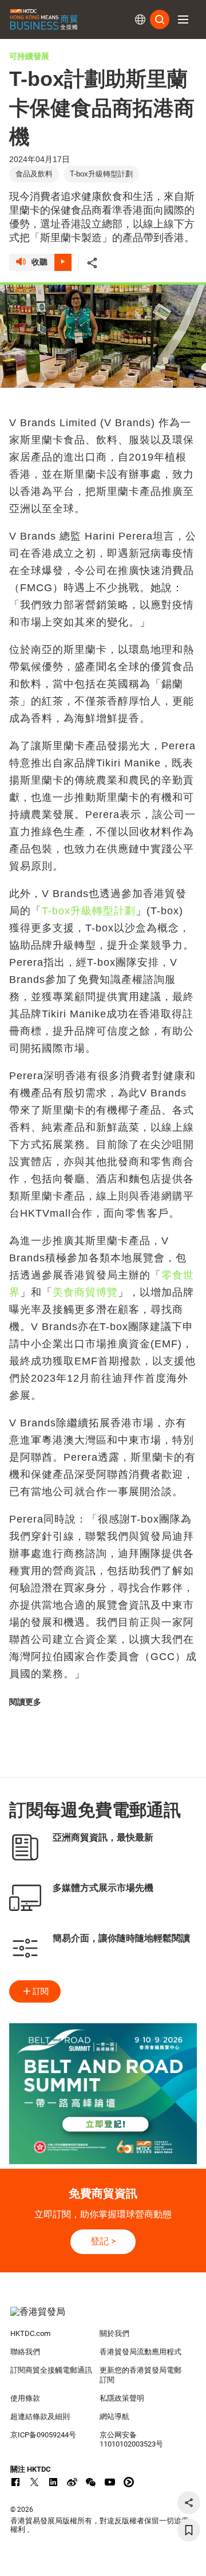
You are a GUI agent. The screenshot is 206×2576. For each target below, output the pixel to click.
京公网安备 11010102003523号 (131, 2440)
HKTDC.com (30, 2333)
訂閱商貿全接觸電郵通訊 (51, 2370)
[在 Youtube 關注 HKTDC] (110, 2482)
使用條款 (25, 2398)
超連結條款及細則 (40, 2416)
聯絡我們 (25, 2352)
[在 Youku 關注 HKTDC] (129, 2482)
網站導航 (114, 2416)
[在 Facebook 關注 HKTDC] (15, 2482)
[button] (183, 19)
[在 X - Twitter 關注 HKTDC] (34, 2482)
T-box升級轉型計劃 (89, 911)
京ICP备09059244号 (43, 2435)
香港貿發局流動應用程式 (140, 2352)
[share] (189, 2503)
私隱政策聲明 (122, 2398)
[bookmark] (189, 2530)
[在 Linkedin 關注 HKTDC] (53, 2482)
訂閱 (41, 1991)
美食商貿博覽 (85, 1292)
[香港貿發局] (103, 2318)
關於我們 (114, 2333)
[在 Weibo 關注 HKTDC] (72, 2482)
